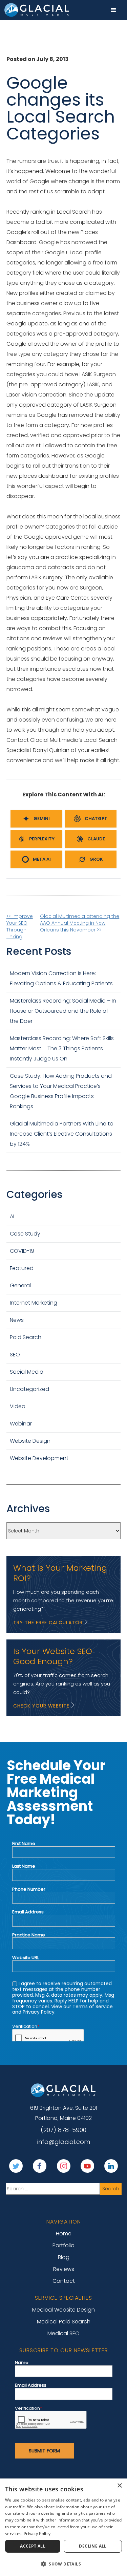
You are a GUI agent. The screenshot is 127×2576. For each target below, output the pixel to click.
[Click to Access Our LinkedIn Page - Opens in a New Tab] (111, 2166)
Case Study (25, 1234)
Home (64, 2234)
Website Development (39, 1458)
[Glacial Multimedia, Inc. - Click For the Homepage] (64, 2090)
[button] (113, 10)
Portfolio (63, 2245)
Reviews (64, 2269)
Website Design (30, 1441)
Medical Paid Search (64, 2322)
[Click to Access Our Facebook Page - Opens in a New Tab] (40, 2166)
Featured (22, 1268)
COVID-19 (22, 1251)
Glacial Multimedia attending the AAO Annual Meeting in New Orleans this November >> (80, 923)
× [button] (119, 2486)
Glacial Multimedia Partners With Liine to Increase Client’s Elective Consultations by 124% (62, 1134)
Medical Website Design (63, 2310)
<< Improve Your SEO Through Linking (20, 926)
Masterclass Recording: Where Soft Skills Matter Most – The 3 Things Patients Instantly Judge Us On (62, 1048)
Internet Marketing (34, 1303)
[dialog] (63, 2527)
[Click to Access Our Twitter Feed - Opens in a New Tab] (16, 2166)
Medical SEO (63, 2333)
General (20, 1285)
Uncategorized (29, 1389)
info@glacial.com (64, 2142)
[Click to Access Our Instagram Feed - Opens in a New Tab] (64, 2166)
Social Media (27, 1372)
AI (12, 1216)
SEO (15, 1355)
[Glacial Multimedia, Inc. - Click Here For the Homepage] (37, 10)
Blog (64, 2257)
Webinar (21, 1424)
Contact (64, 2281)
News (17, 1320)
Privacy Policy (37, 2534)
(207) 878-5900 (63, 2130)
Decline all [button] (93, 2546)
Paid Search (26, 1337)
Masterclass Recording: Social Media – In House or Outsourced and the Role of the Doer (63, 1011)
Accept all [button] (33, 2546)
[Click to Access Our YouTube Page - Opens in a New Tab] (87, 2166)
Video (18, 1406)
